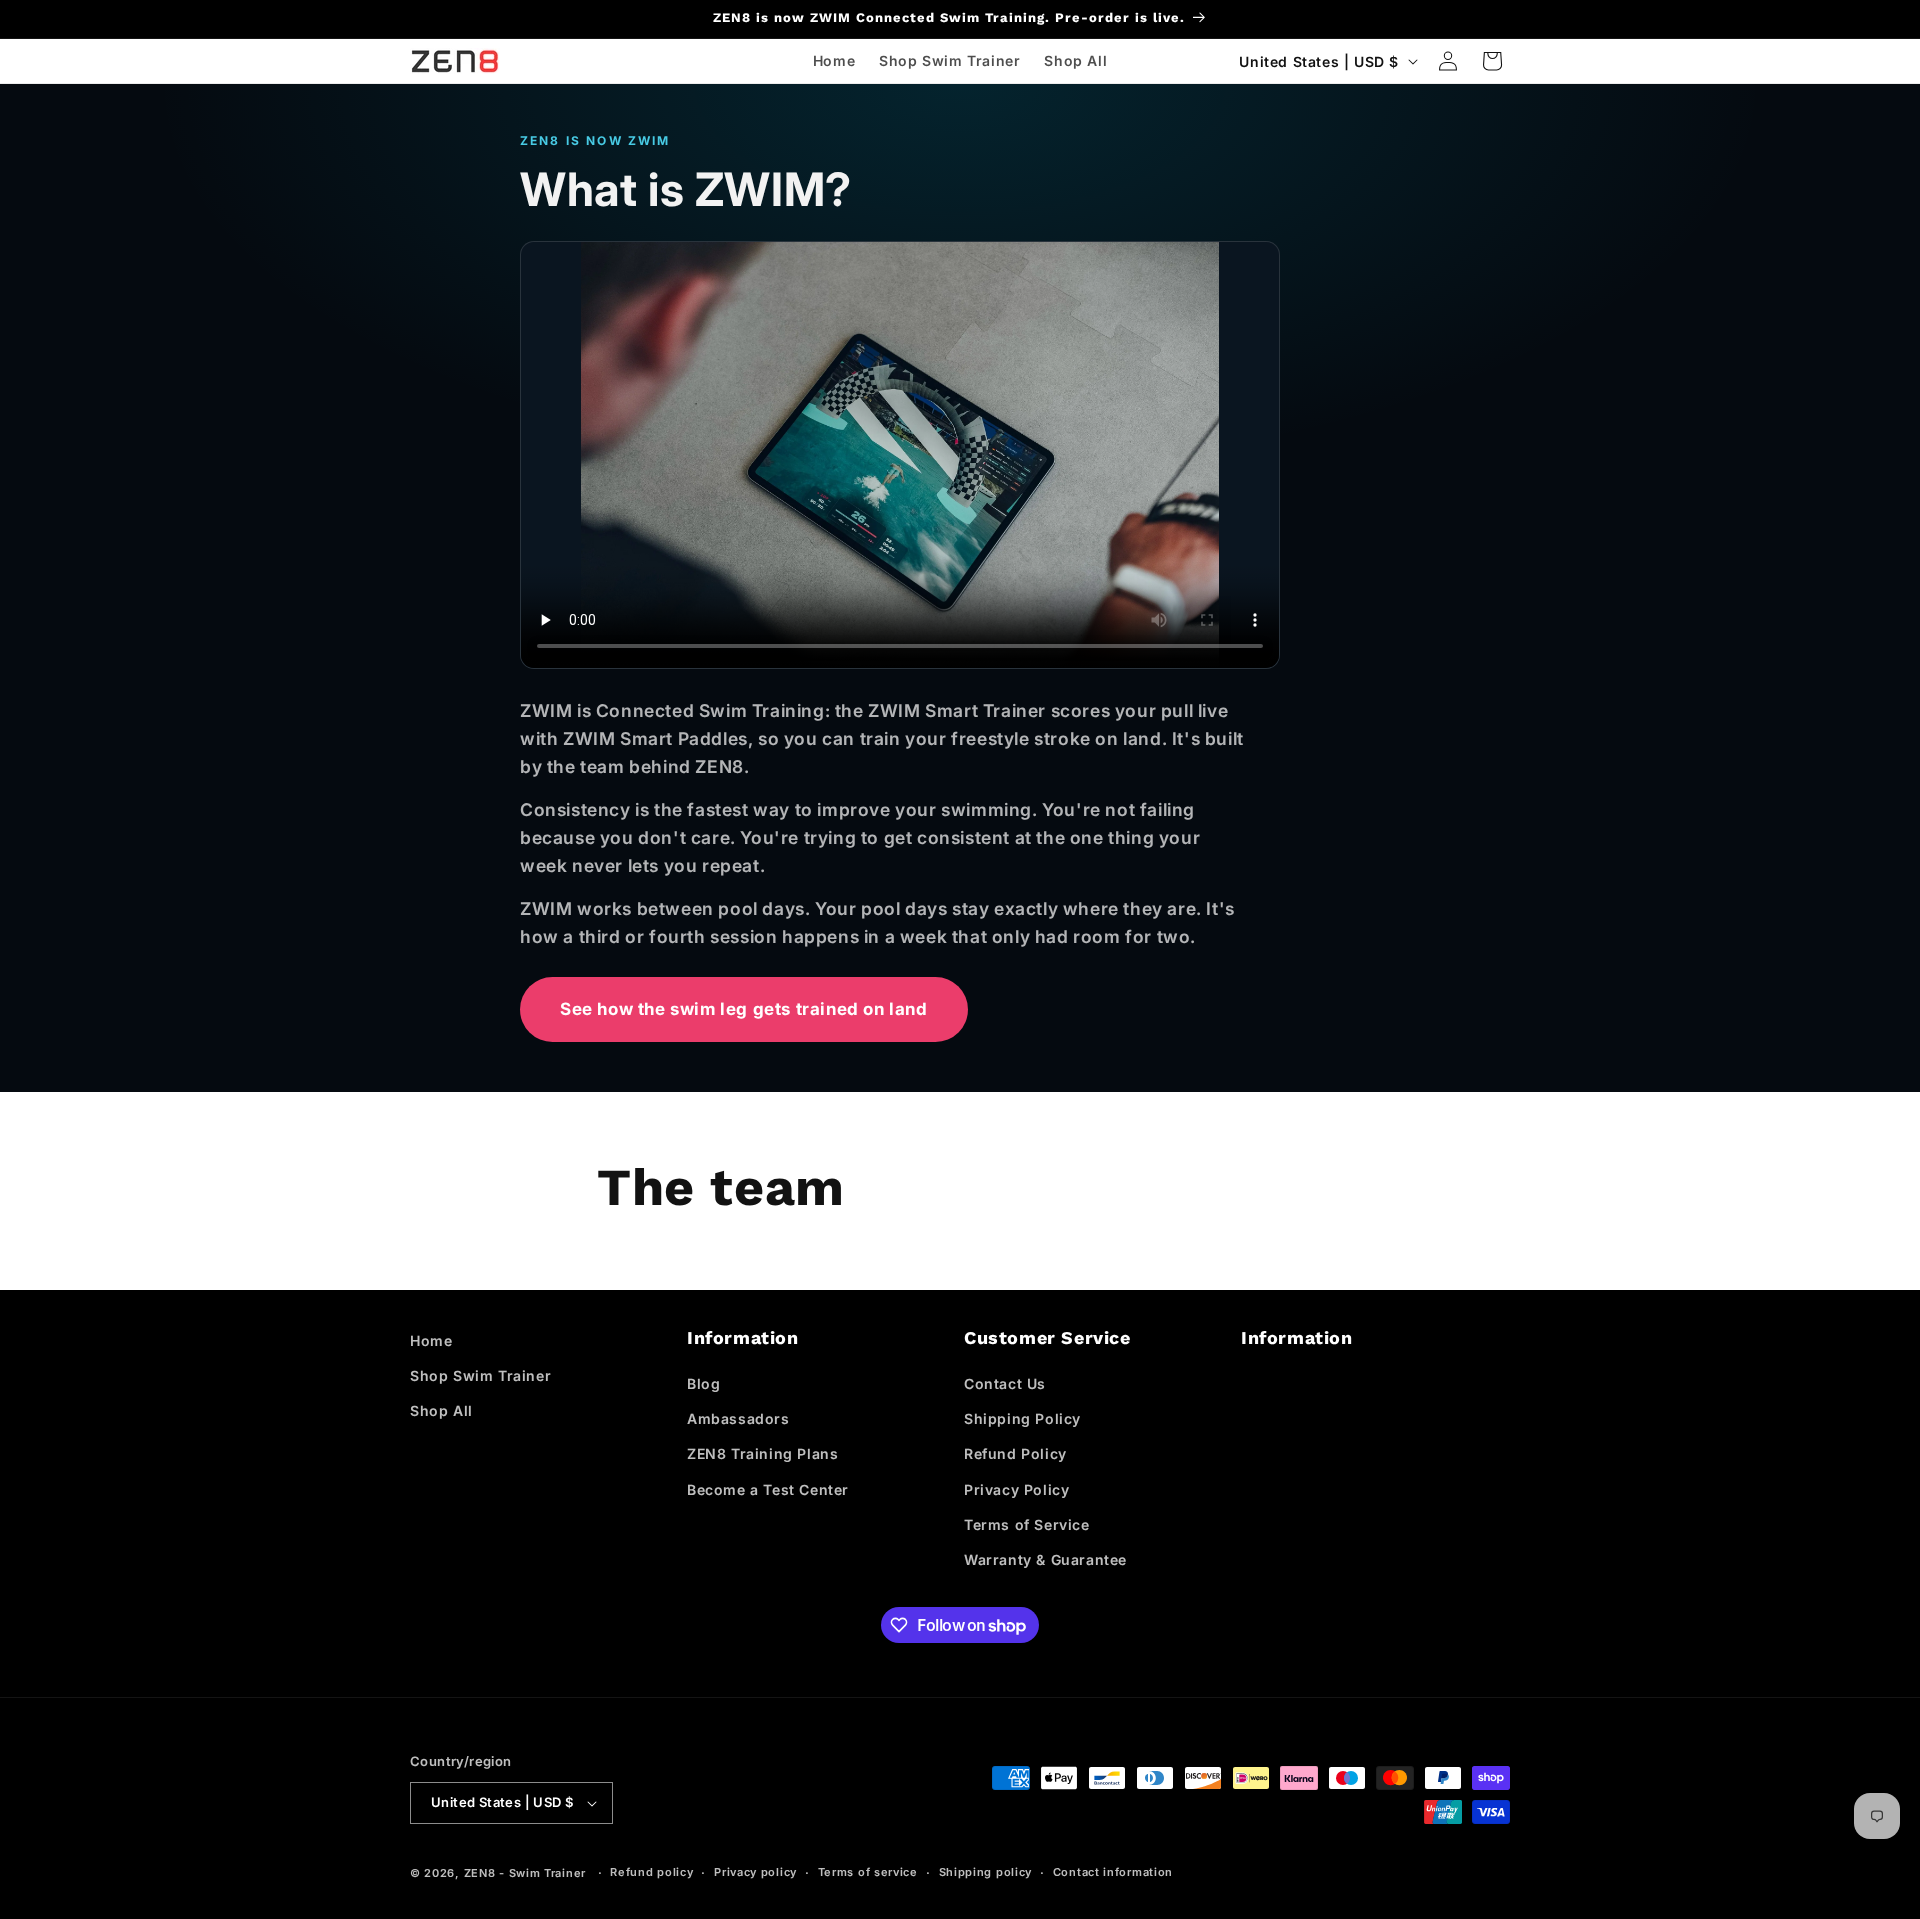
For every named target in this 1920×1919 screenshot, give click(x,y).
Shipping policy (986, 1872)
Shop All (441, 1410)
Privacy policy (755, 1872)
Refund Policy (1015, 1453)
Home (431, 1340)
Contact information (1113, 1872)
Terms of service (868, 1872)
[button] (1492, 61)
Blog (703, 1383)
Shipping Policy (1022, 1418)
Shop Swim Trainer (480, 1375)
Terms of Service (1027, 1524)
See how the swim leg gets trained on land (744, 1009)
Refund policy (651, 1872)
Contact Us (1005, 1383)
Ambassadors (738, 1418)
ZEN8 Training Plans (762, 1453)
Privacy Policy (1016, 1489)
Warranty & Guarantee (1045, 1559)
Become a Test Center (768, 1489)
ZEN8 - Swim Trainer (525, 1873)
